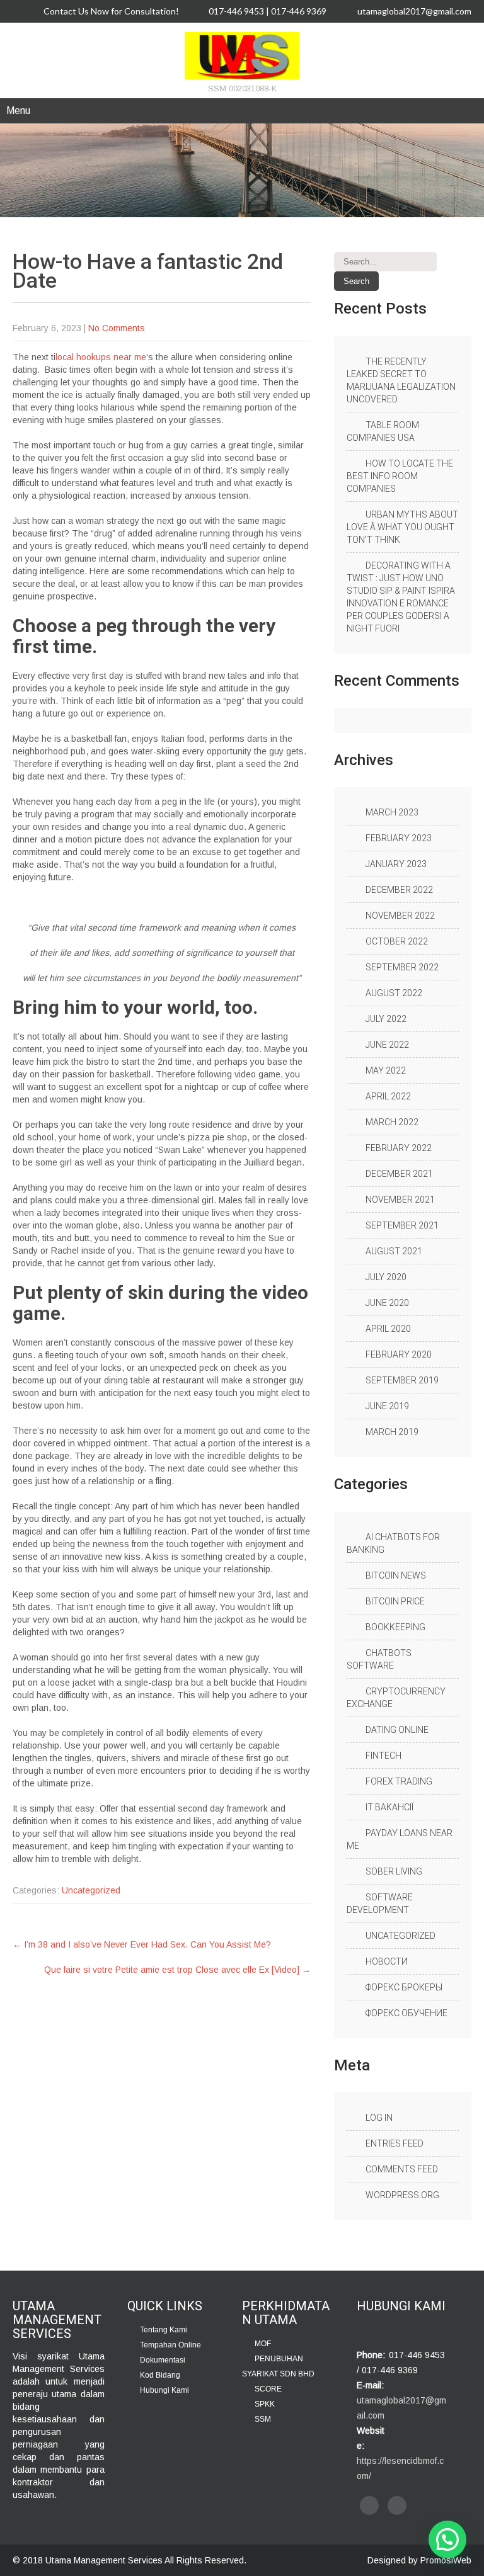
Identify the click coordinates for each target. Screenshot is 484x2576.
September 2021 (402, 1225)
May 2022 (386, 1070)
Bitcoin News (396, 1575)
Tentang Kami (164, 2330)
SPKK (265, 2404)
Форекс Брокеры (404, 1987)
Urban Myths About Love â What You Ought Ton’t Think (402, 527)
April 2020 (388, 1329)
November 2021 (400, 1200)
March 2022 (392, 1122)
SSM (263, 2419)
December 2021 (399, 1174)
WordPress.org (402, 2195)
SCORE (268, 2389)
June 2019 (387, 1406)
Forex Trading (399, 1781)
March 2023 (392, 812)
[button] (447, 2539)
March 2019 (392, 1432)
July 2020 (386, 1277)
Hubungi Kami (164, 2390)
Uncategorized (91, 1890)
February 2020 (399, 1354)
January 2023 (396, 864)
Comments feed (402, 2169)
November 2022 (400, 916)
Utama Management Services (104, 2560)
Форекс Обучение (406, 2013)
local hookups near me (101, 357)
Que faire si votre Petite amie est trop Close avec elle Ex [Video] (177, 1970)
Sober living (394, 1871)
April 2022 (388, 1096)
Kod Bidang (160, 2375)
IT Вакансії (389, 1807)
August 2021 (394, 1251)
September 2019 (402, 1380)
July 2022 (386, 1019)
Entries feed (395, 2143)
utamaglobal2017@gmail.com (414, 11)
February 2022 (399, 1148)
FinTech (383, 1756)
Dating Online (397, 1730)
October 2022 (397, 941)
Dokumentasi (163, 2360)
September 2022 (402, 967)
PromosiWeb (446, 2560)
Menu (18, 111)
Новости (387, 1961)
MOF (263, 2344)
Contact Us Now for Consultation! (110, 11)
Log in (379, 2118)
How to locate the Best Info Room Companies (400, 476)
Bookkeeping (395, 1627)
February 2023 (399, 838)
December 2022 (399, 890)
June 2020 (387, 1303)
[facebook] (369, 2505)
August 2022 (394, 993)
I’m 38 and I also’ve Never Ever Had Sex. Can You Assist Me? (142, 1944)
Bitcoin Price (395, 1601)
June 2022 (387, 1045)
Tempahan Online (170, 2345)
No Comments (117, 328)
